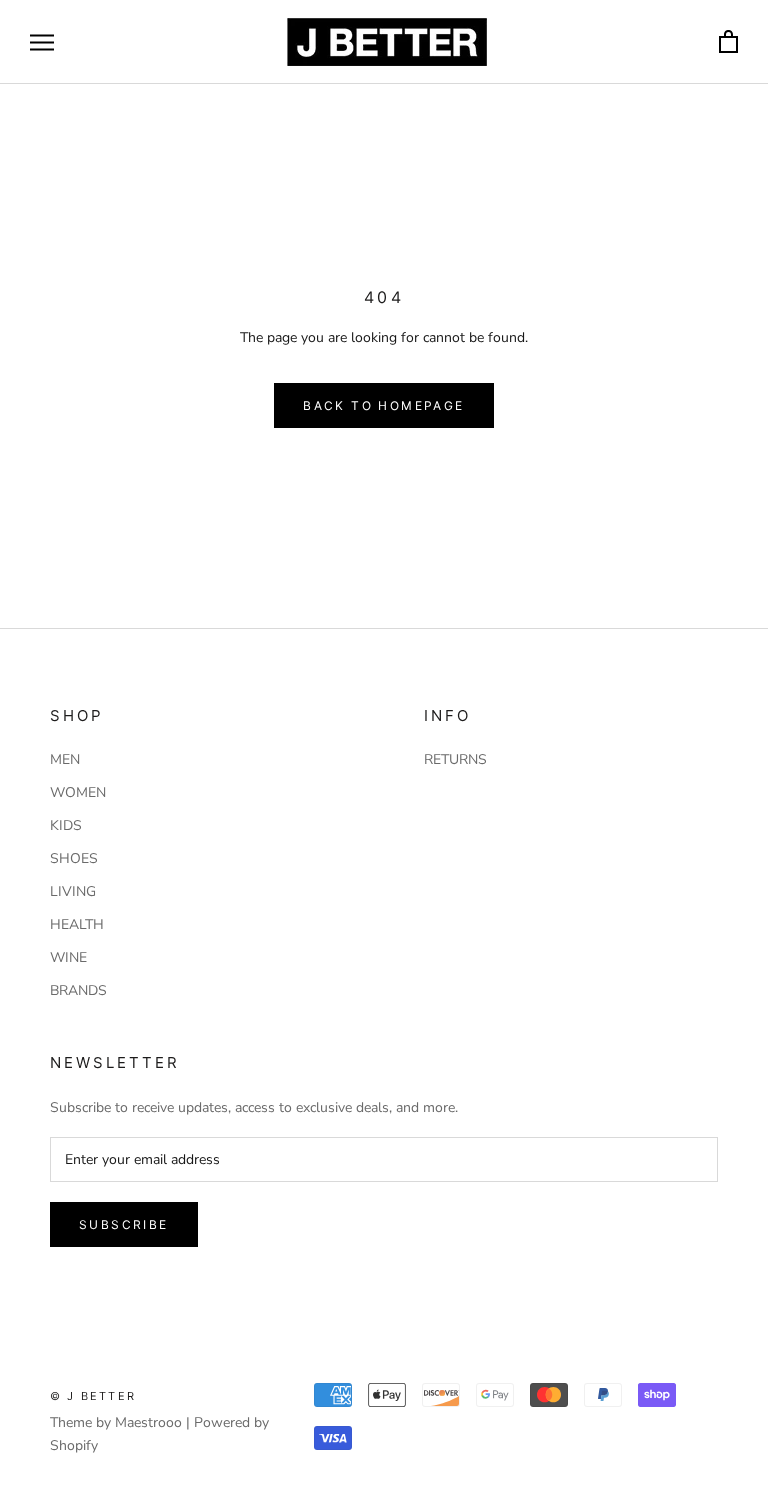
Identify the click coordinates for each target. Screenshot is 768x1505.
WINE (68, 957)
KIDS (66, 825)
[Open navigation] (42, 42)
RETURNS (455, 759)
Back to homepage (383, 405)
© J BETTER (93, 1396)
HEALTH (77, 924)
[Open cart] (728, 42)
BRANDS (78, 990)
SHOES (74, 858)
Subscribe (124, 1224)
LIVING (73, 891)
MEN (65, 759)
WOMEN (78, 792)
